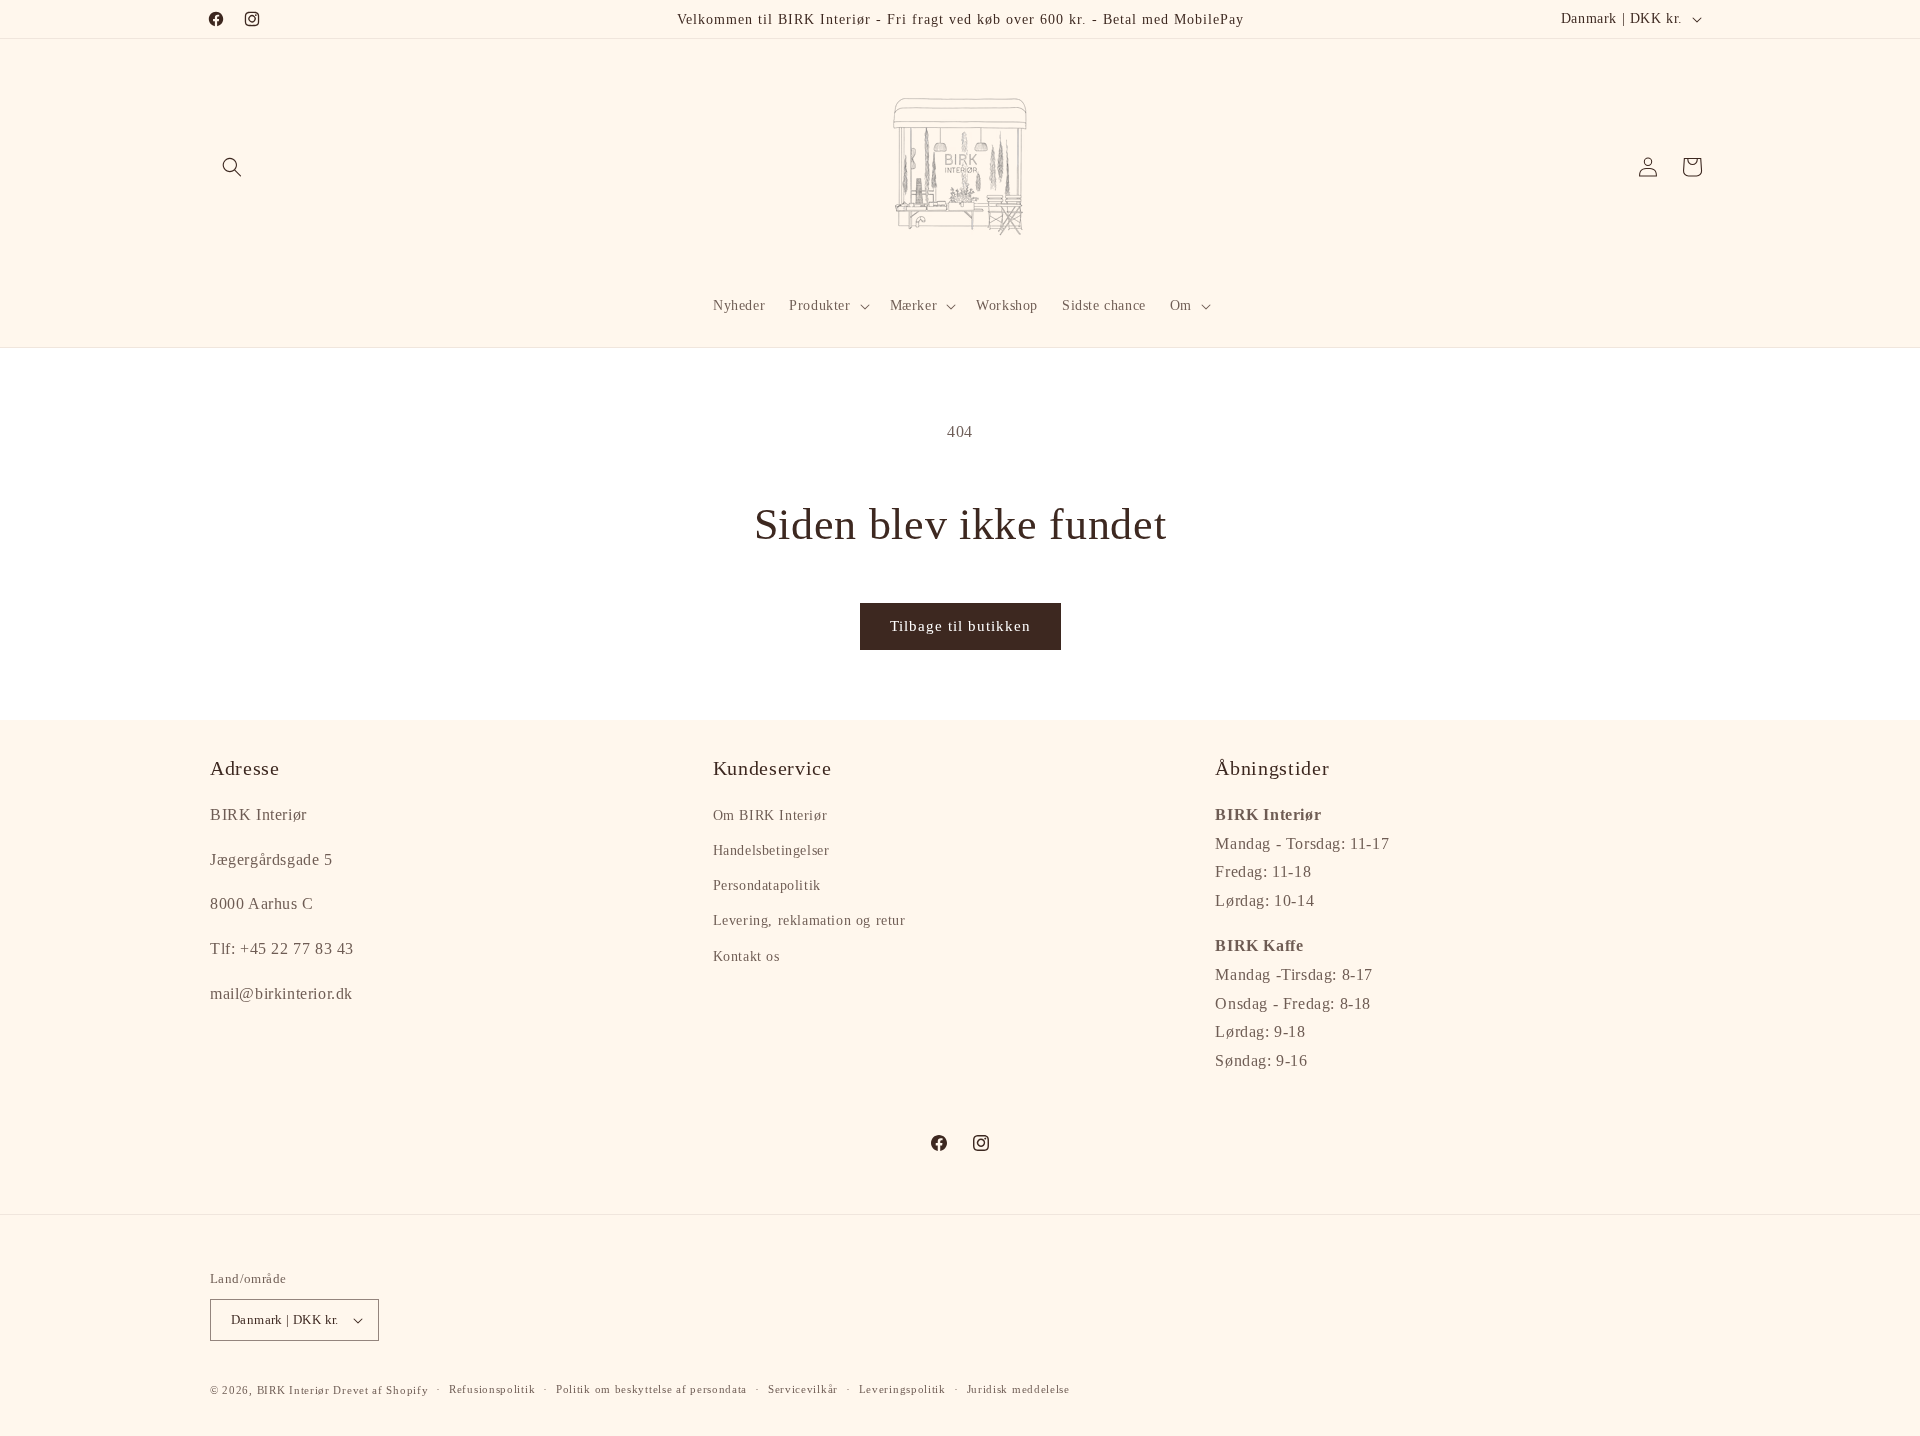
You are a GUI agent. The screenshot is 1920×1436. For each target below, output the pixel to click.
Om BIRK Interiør (770, 815)
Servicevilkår (803, 1389)
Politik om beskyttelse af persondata (651, 1389)
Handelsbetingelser (771, 850)
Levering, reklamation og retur (809, 921)
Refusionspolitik (492, 1389)
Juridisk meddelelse (1018, 1389)
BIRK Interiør (293, 1390)
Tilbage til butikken (960, 626)
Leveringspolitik (902, 1389)
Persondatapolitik (767, 885)
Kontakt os (746, 956)
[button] (232, 167)
